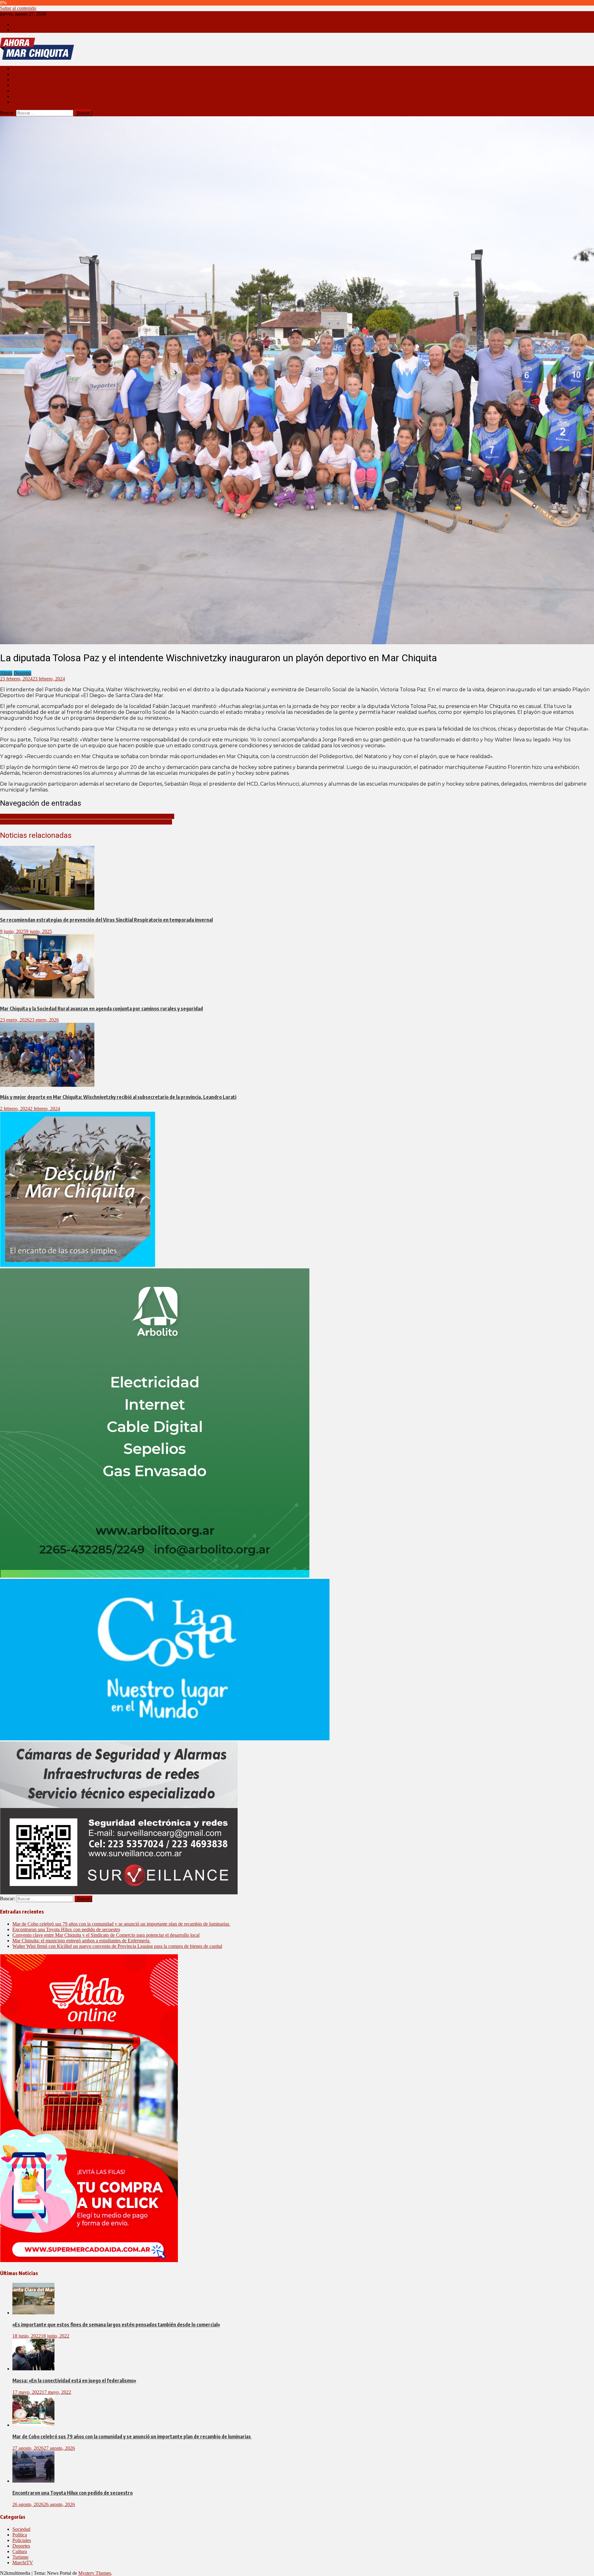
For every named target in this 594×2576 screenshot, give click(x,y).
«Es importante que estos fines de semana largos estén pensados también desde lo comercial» (116, 2325)
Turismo (20, 96)
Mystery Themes (95, 2573)
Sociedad (21, 69)
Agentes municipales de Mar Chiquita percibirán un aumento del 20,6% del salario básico (87, 816)
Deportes (21, 85)
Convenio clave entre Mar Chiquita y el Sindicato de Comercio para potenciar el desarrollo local (106, 1935)
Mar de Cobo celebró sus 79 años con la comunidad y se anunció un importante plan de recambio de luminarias (121, 1924)
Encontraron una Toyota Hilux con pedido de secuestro (66, 1929)
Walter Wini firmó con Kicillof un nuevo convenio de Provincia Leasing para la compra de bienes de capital (117, 1946)
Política (20, 74)
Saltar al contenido (18, 8)
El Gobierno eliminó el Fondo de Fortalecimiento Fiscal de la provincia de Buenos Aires (86, 822)
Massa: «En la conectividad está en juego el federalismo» (74, 2381)
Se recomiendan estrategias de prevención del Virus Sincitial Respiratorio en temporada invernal (106, 920)
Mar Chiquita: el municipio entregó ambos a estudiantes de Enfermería (82, 1941)
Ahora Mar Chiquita (32, 24)
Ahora (6, 673)
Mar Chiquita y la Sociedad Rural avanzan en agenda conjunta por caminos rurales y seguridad (101, 1009)
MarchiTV (23, 102)
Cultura (20, 91)
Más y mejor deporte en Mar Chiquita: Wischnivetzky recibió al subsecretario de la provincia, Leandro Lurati (118, 1097)
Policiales (22, 80)
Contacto (21, 30)
